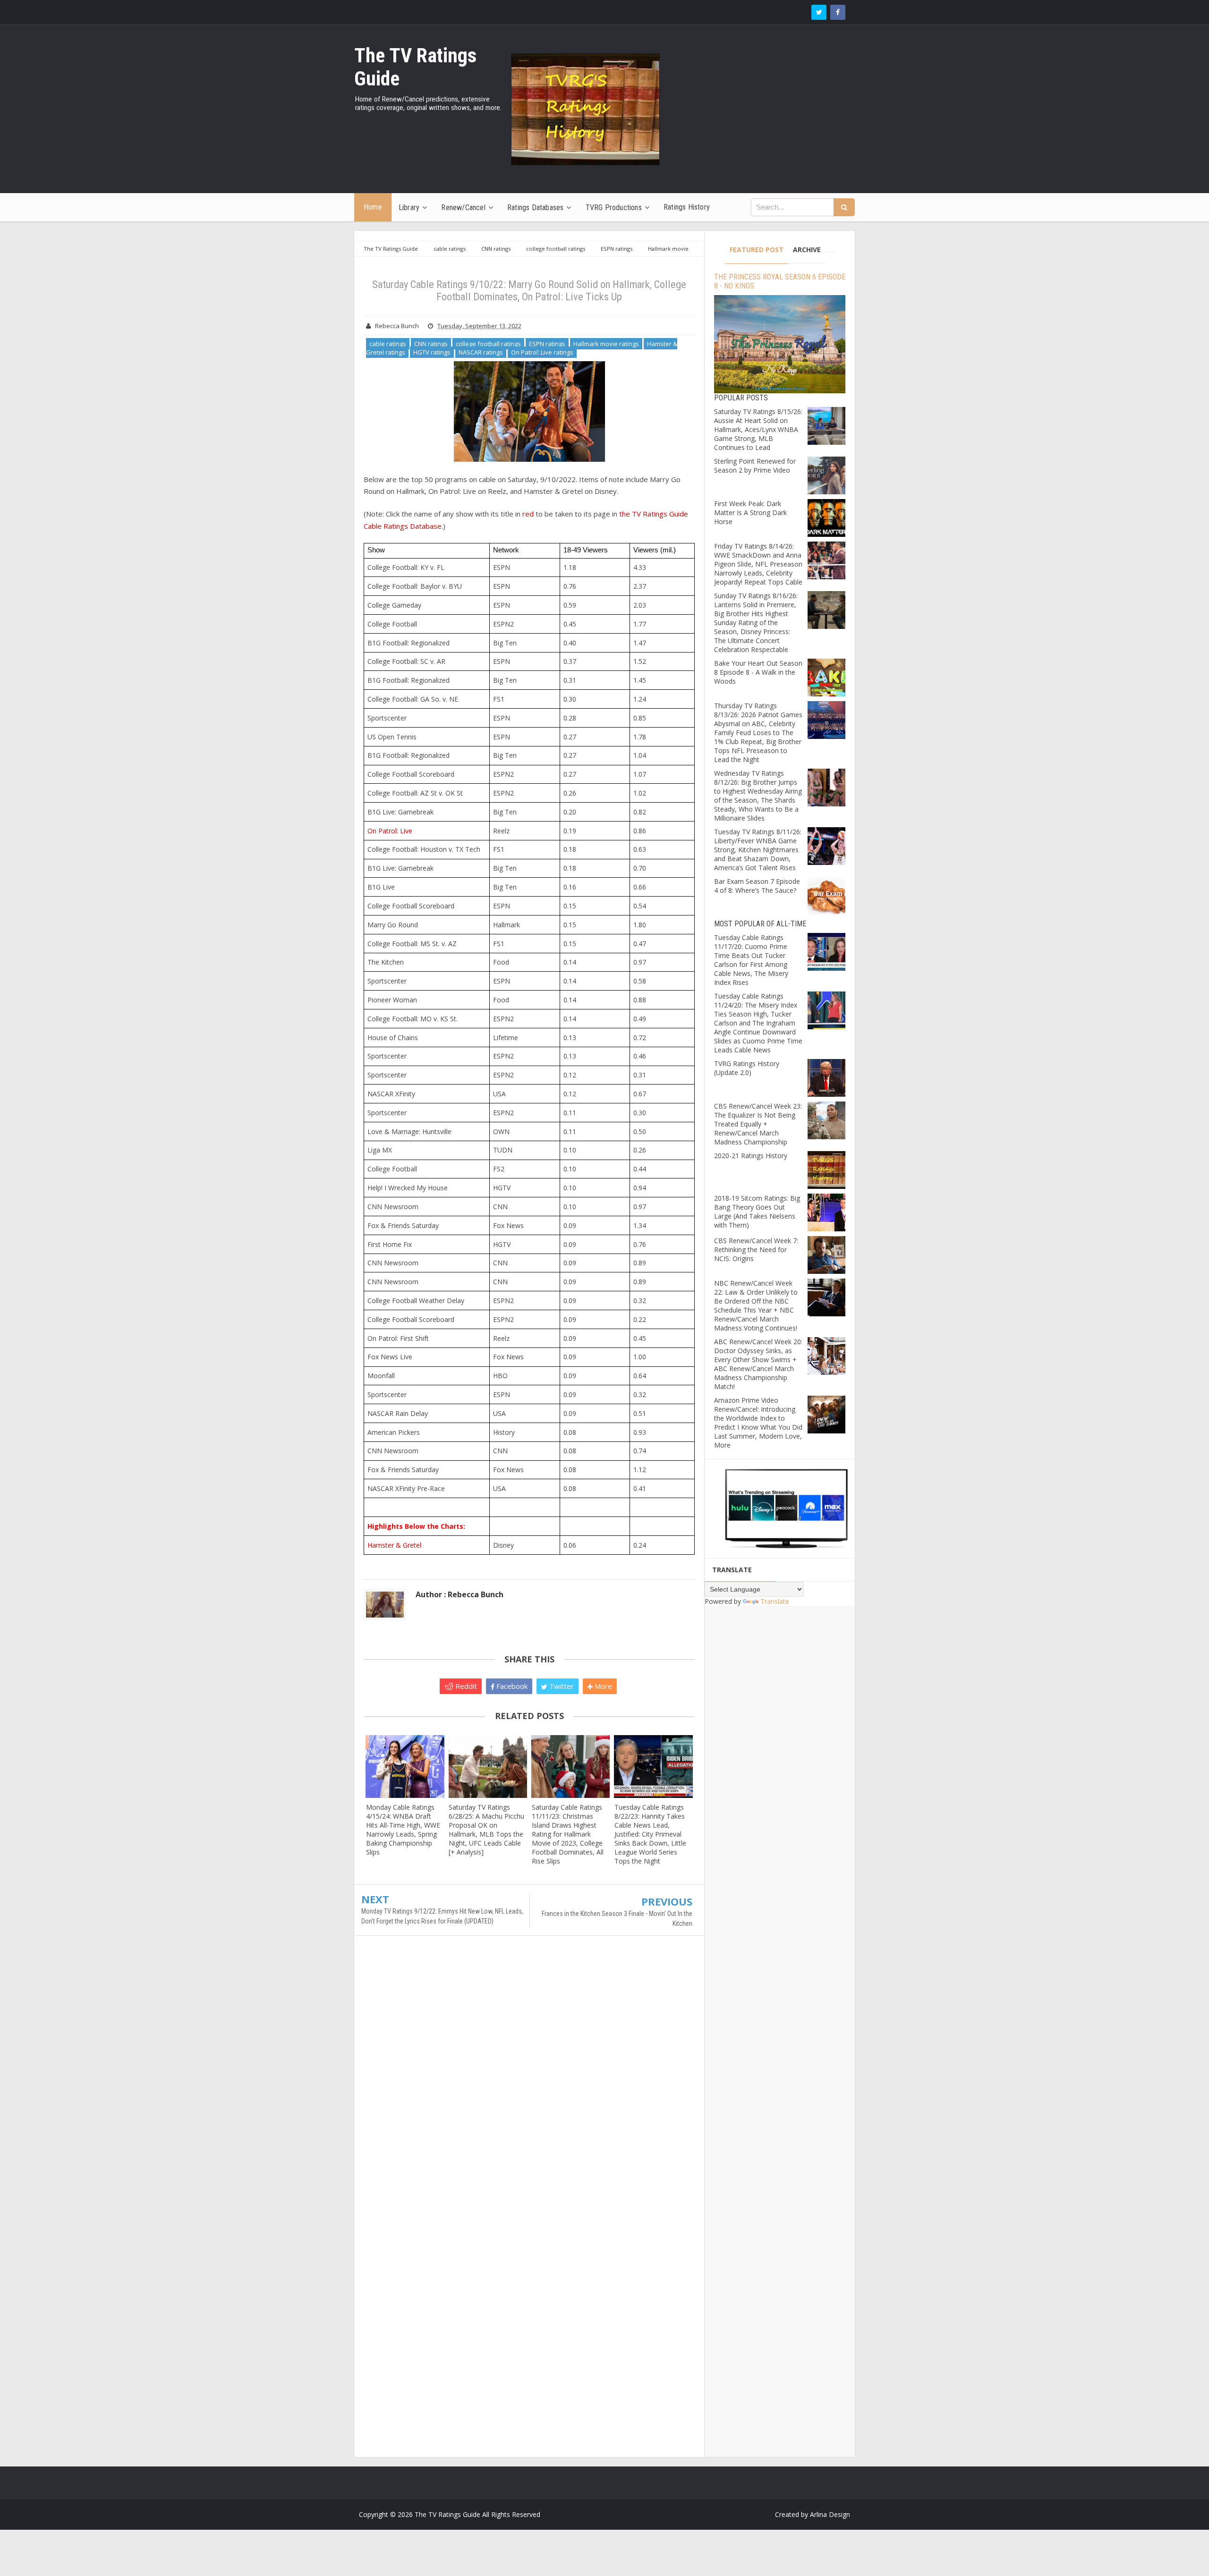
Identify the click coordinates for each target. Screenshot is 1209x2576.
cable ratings (388, 344)
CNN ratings (431, 344)
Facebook (511, 1686)
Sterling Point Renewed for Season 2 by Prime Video (755, 466)
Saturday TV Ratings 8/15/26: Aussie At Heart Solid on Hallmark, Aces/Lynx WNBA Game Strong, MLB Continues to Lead (758, 429)
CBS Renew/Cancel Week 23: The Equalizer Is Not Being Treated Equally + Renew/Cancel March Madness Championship (758, 1124)
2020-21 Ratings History (751, 1156)
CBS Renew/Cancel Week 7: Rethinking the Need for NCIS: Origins (756, 1250)
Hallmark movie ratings (606, 344)
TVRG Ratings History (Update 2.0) (747, 1068)
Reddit (465, 1686)
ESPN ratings (547, 344)
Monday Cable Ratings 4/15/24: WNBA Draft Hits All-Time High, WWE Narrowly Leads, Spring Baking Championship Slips (403, 1830)
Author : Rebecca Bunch (460, 1594)
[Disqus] (529, 2079)
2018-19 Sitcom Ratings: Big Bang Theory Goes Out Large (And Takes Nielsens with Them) (757, 1212)
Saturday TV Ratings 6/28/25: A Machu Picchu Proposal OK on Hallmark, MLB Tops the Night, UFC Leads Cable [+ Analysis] (486, 1830)
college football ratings (488, 344)
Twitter (561, 1686)
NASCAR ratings (481, 352)
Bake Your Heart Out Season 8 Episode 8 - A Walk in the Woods (758, 672)
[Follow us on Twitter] (819, 12)
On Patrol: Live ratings (542, 352)
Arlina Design (830, 2514)
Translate (775, 1601)
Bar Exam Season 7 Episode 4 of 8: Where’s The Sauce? (757, 886)
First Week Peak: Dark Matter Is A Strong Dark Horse (750, 513)
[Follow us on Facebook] (838, 12)
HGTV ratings (432, 352)
